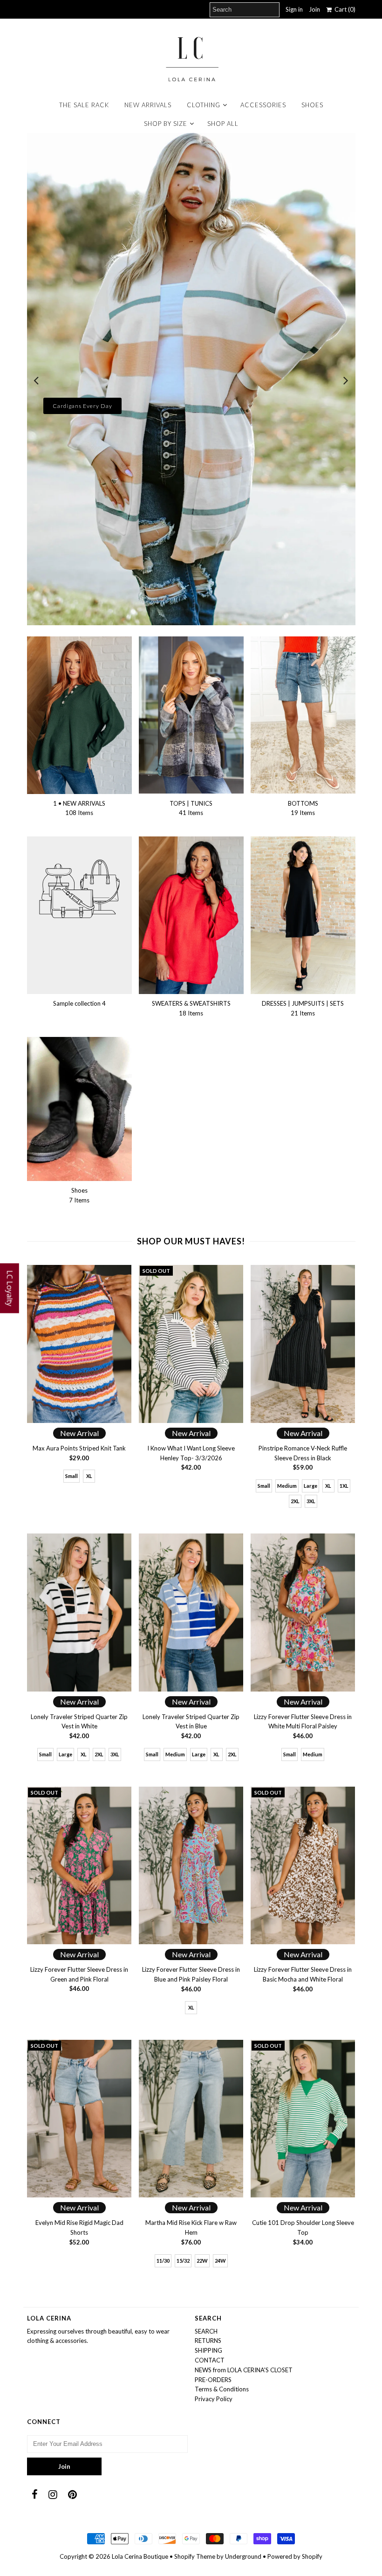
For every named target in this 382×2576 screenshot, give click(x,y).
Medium (287, 1486)
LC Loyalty (10, 1288)
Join (314, 9)
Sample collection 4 (79, 1003)
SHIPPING (208, 2350)
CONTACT (210, 2360)
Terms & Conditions (222, 2389)
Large (310, 1486)
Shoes (312, 105)
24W (220, 2261)
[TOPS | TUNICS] (191, 715)
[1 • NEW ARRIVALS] (79, 715)
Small (72, 1476)
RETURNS (208, 2341)
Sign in (294, 9)
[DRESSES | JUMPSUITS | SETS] (303, 915)
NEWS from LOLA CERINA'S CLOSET (244, 2370)
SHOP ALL (223, 124)
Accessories (263, 105)
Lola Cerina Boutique (140, 2556)
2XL (295, 1501)
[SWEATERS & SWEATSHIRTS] (191, 915)
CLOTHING (204, 105)
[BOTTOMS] (303, 715)
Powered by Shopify (295, 2556)
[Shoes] (79, 1109)
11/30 (163, 2261)
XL (89, 1476)
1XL (344, 1486)
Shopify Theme (195, 2556)
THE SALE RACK (84, 105)
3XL (311, 1501)
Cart (344, 9)
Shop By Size (166, 124)
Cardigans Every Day (82, 406)
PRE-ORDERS (213, 2380)
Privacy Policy (214, 2399)
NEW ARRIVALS (148, 105)
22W (202, 2261)
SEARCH (206, 2331)
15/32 (183, 2261)
